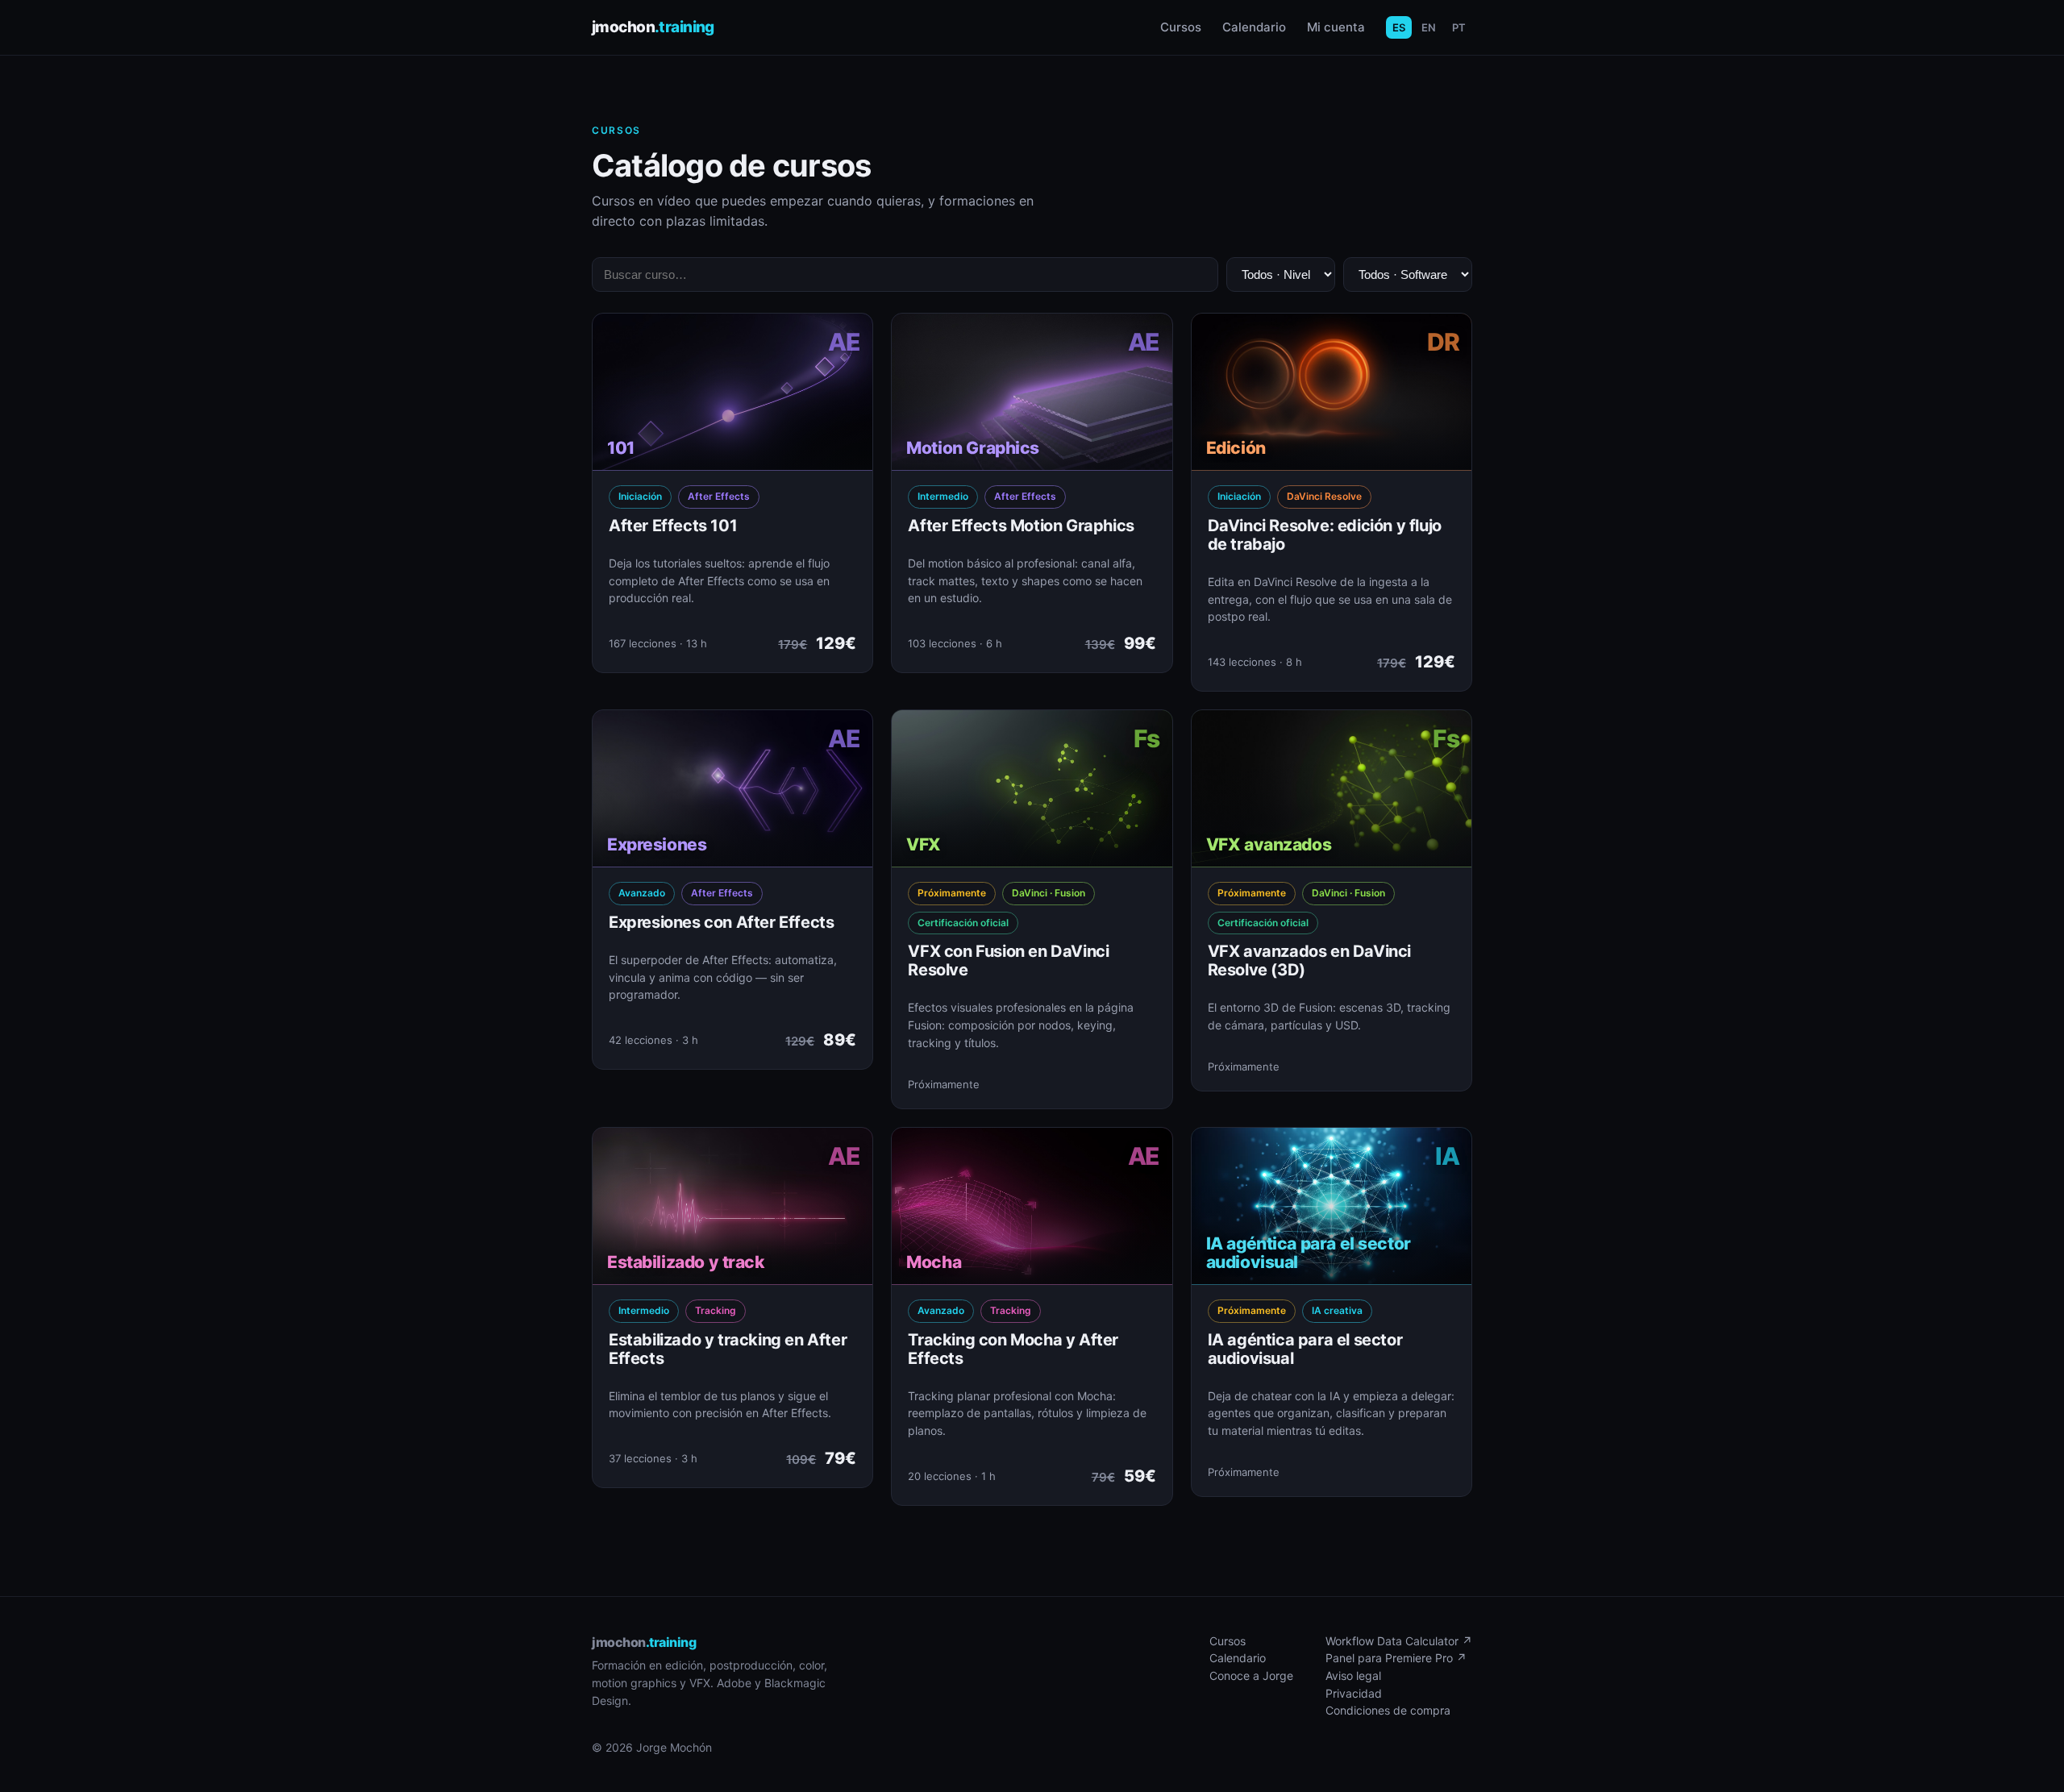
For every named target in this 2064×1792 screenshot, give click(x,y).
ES (1399, 27)
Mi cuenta (1336, 27)
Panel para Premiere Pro (1396, 1658)
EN (1429, 27)
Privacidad (1354, 1693)
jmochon (653, 27)
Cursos (1181, 27)
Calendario (1254, 27)
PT (1459, 27)
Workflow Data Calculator (1399, 1641)
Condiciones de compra (1388, 1710)
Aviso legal (1353, 1676)
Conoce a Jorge (1251, 1676)
